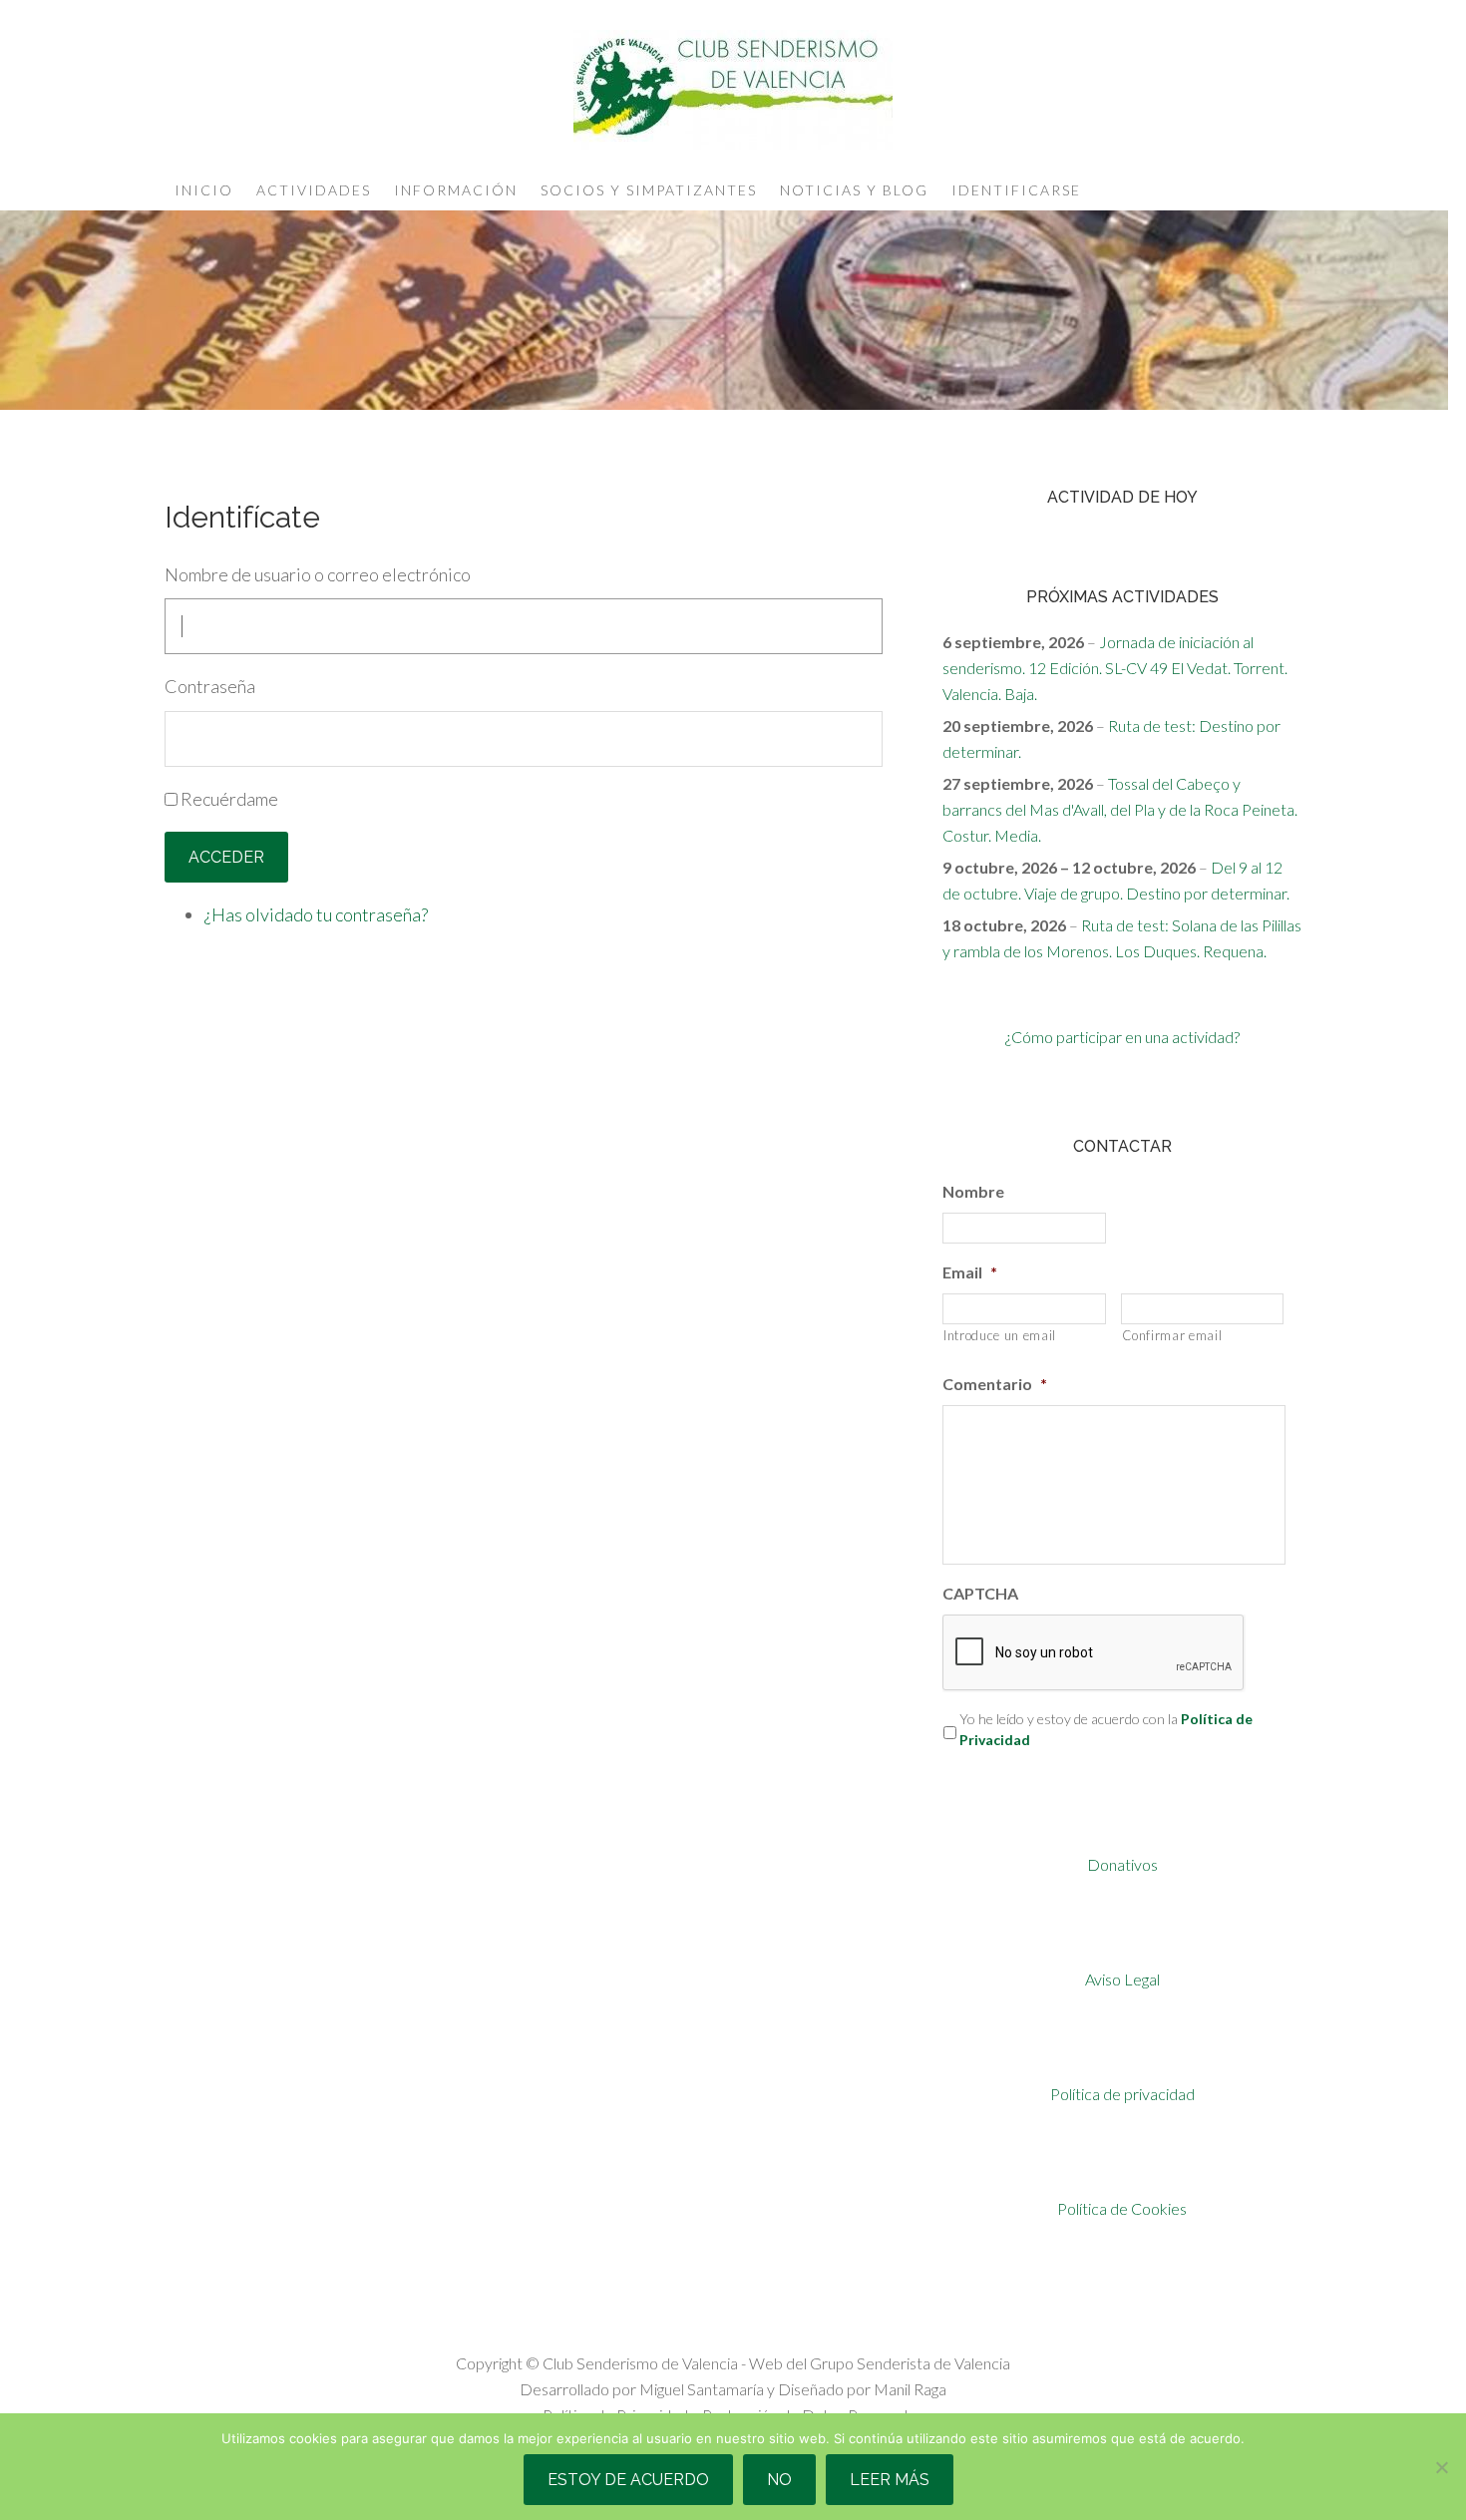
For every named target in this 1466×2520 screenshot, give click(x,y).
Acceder (226, 857)
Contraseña (210, 686)
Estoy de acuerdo (628, 2480)
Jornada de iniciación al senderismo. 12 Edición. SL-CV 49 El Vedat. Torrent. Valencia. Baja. (1115, 668)
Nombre (973, 1191)
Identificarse (1016, 190)
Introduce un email (1000, 1335)
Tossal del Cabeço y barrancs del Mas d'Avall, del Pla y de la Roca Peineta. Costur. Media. (1120, 809)
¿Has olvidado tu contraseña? (316, 914)
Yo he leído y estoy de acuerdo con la (1106, 1729)
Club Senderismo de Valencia (733, 90)
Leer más (890, 2480)
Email (970, 1272)
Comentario (995, 1384)
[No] (1441, 2467)
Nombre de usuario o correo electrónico (318, 574)
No (779, 2480)
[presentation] (1094, 1653)
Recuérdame (229, 799)
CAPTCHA (980, 1593)
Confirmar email (1172, 1335)
